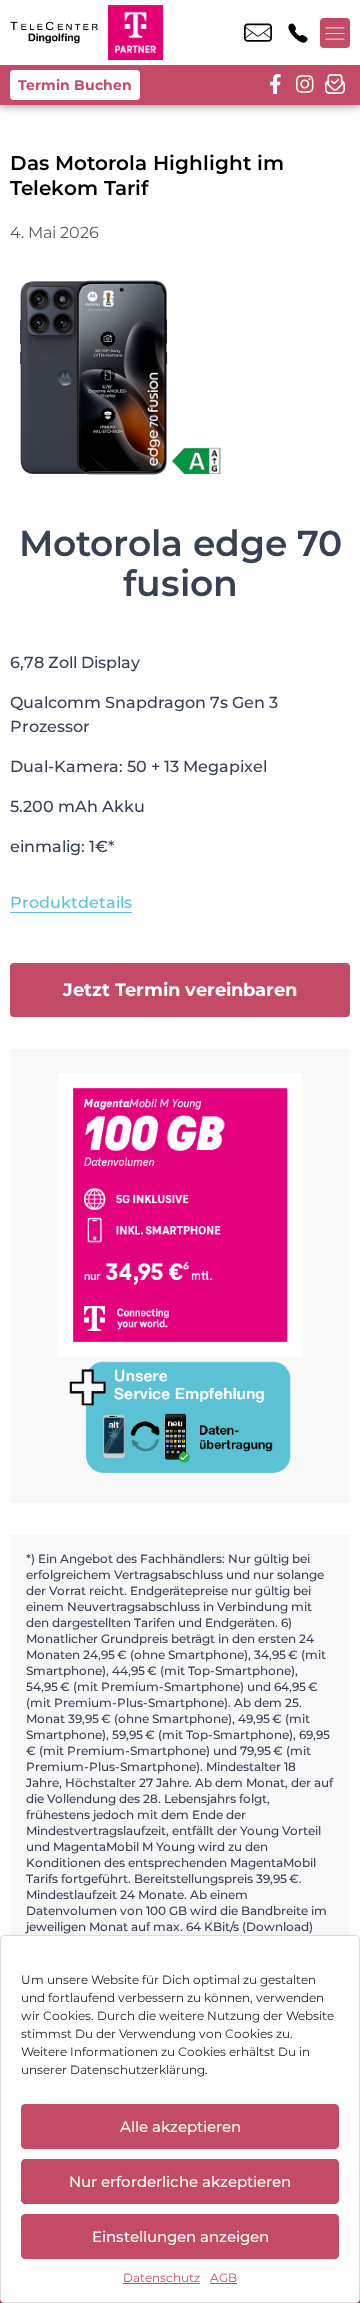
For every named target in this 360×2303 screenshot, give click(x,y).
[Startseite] (54, 32)
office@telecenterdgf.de (258, 33)
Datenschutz (161, 2277)
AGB (223, 2277)
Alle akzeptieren (180, 2126)
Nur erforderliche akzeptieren (180, 2181)
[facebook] (275, 85)
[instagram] (305, 85)
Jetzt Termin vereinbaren (180, 990)
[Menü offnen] (335, 33)
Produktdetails (71, 902)
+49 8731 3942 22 (298, 33)
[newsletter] (335, 85)
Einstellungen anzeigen (180, 2236)
